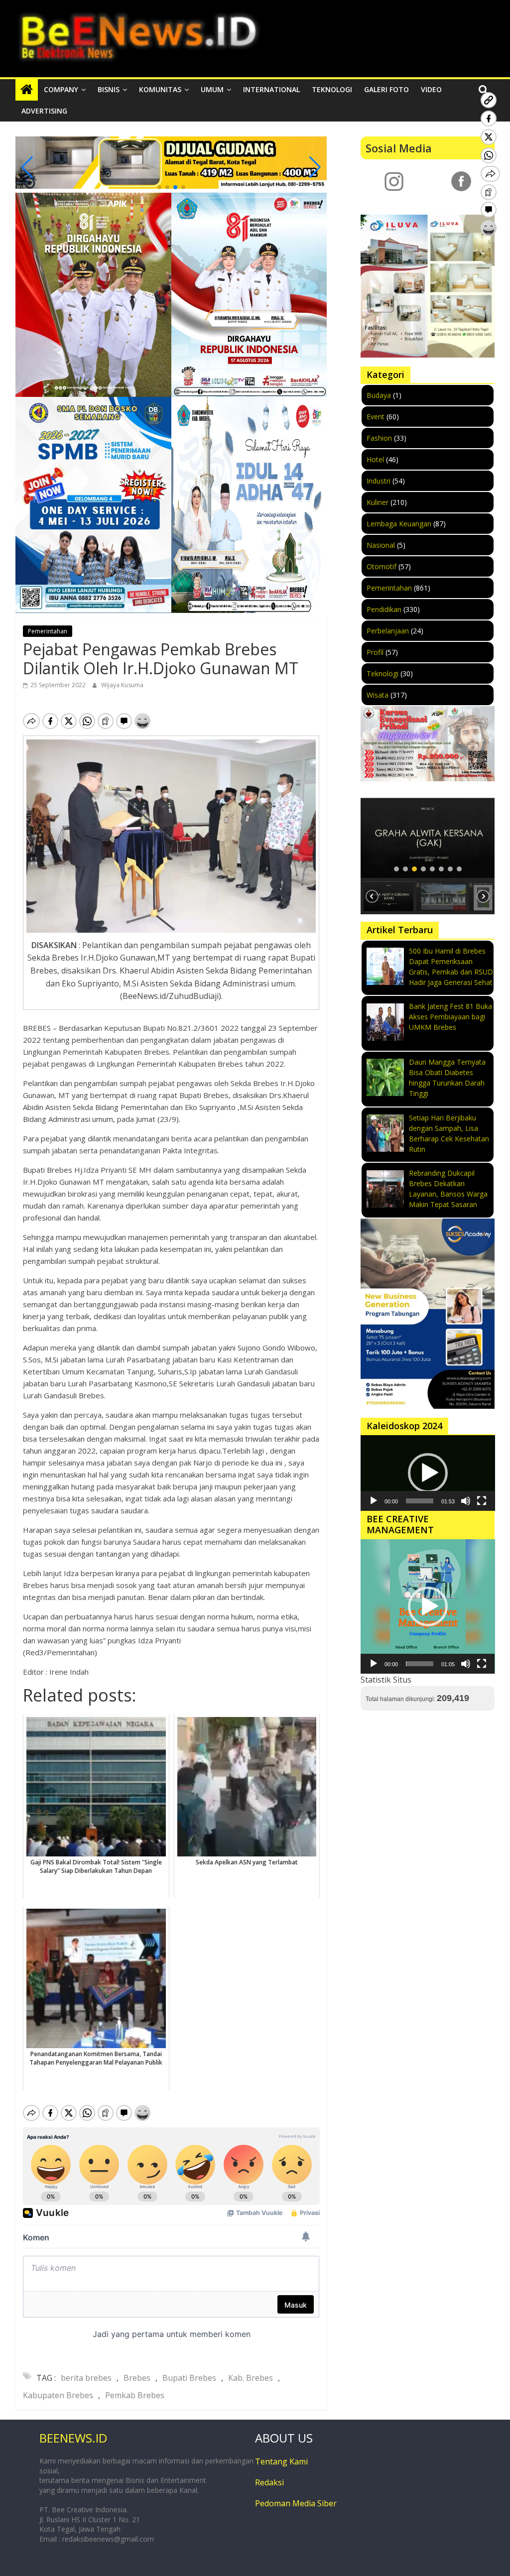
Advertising (44, 111)
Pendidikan (384, 609)
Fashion (379, 438)
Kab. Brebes (251, 2378)
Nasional (381, 545)
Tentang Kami (281, 2461)
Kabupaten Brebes (58, 2395)
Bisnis (109, 89)
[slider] (420, 1501)
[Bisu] (466, 1501)
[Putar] (374, 1501)
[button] (159, 187)
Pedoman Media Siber (296, 2503)
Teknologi (332, 89)
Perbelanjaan (388, 631)
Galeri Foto (386, 89)
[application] (428, 1473)
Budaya (379, 395)
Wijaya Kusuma (122, 685)
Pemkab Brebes (135, 2395)
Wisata (378, 695)
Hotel (375, 459)
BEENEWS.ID (73, 2438)
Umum (212, 89)
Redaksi (269, 2482)
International (271, 89)
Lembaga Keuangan (399, 524)
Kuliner (378, 502)
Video (431, 89)
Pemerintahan (48, 631)
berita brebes (86, 2378)
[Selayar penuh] (482, 1501)
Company (61, 89)
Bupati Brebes (189, 2378)
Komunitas (160, 89)
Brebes (137, 2378)
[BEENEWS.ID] (27, 90)
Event (376, 417)
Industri (379, 481)
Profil (375, 652)
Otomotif (382, 566)
